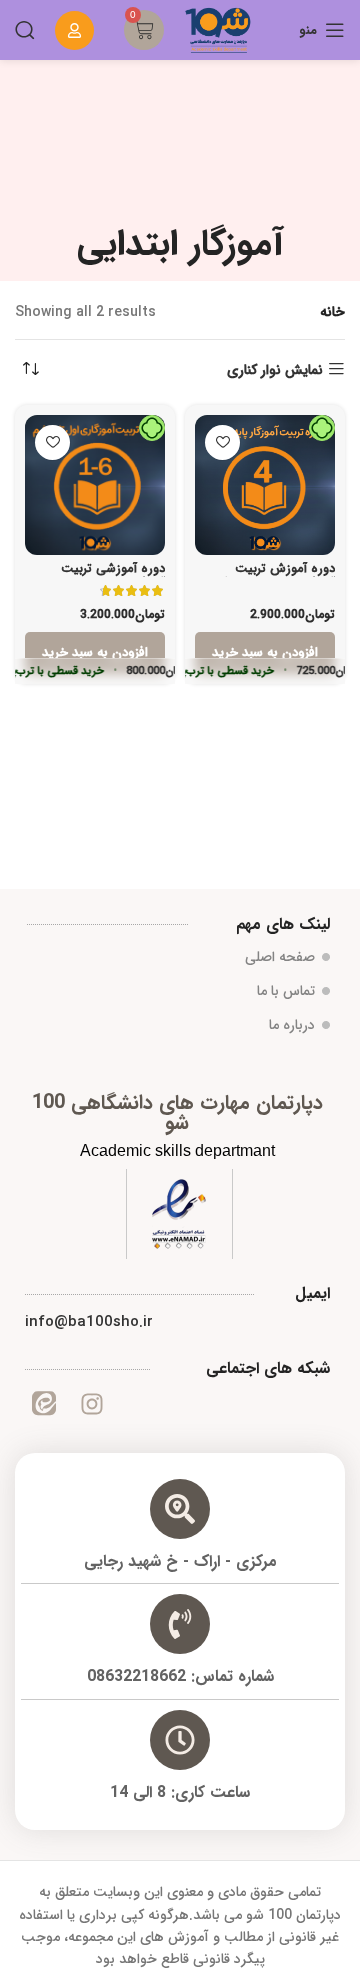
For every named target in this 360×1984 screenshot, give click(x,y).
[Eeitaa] (44, 1404)
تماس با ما (286, 991)
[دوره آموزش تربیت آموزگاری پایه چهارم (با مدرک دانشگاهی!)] (265, 485)
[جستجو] (25, 30)
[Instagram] (91, 1404)
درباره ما (292, 1025)
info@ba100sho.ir (89, 1322)
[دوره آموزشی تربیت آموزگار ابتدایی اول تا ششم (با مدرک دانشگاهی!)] (95, 485)
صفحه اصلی (280, 957)
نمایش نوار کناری (275, 369)
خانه (332, 312)
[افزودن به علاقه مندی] (222, 442)
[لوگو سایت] (218, 29)
